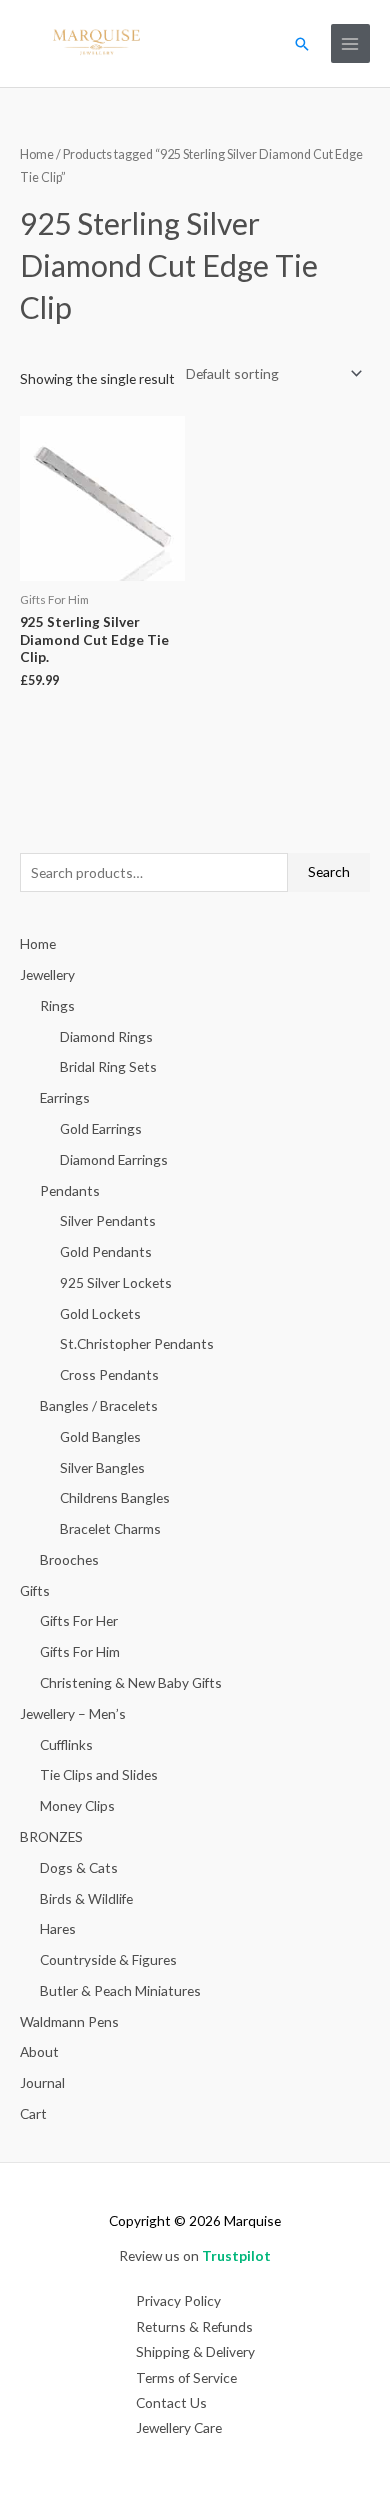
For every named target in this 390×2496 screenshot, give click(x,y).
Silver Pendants (108, 1220)
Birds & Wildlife (86, 1898)
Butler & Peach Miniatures (120, 1990)
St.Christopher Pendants (137, 1343)
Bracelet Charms (110, 1528)
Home (37, 154)
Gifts (35, 1590)
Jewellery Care (179, 2427)
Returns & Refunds (194, 2326)
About (39, 2051)
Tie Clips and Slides (99, 1774)
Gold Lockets (100, 1313)
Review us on (195, 2255)
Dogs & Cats (79, 1867)
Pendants (70, 1190)
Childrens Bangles (115, 1497)
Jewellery (47, 974)
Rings (57, 1005)
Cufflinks (66, 1744)
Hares (58, 1928)
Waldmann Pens (69, 2021)
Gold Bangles (100, 1436)
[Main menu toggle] (350, 43)
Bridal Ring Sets (108, 1066)
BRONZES (51, 1836)
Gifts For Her (79, 1620)
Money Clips (77, 1805)
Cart (33, 2113)
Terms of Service (186, 2377)
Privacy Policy (178, 2300)
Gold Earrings (101, 1128)
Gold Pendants (106, 1251)
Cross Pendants (109, 1374)
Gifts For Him (80, 1651)
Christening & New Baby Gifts (131, 1682)
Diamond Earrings (114, 1159)
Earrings (65, 1097)
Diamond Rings (106, 1036)
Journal (42, 2082)
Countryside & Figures (108, 1959)
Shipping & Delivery (195, 2351)
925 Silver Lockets (116, 1282)
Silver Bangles (102, 1467)
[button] (302, 44)
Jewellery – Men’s (73, 1713)
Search (329, 871)
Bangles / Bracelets (99, 1405)
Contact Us (171, 2402)
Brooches (69, 1559)
